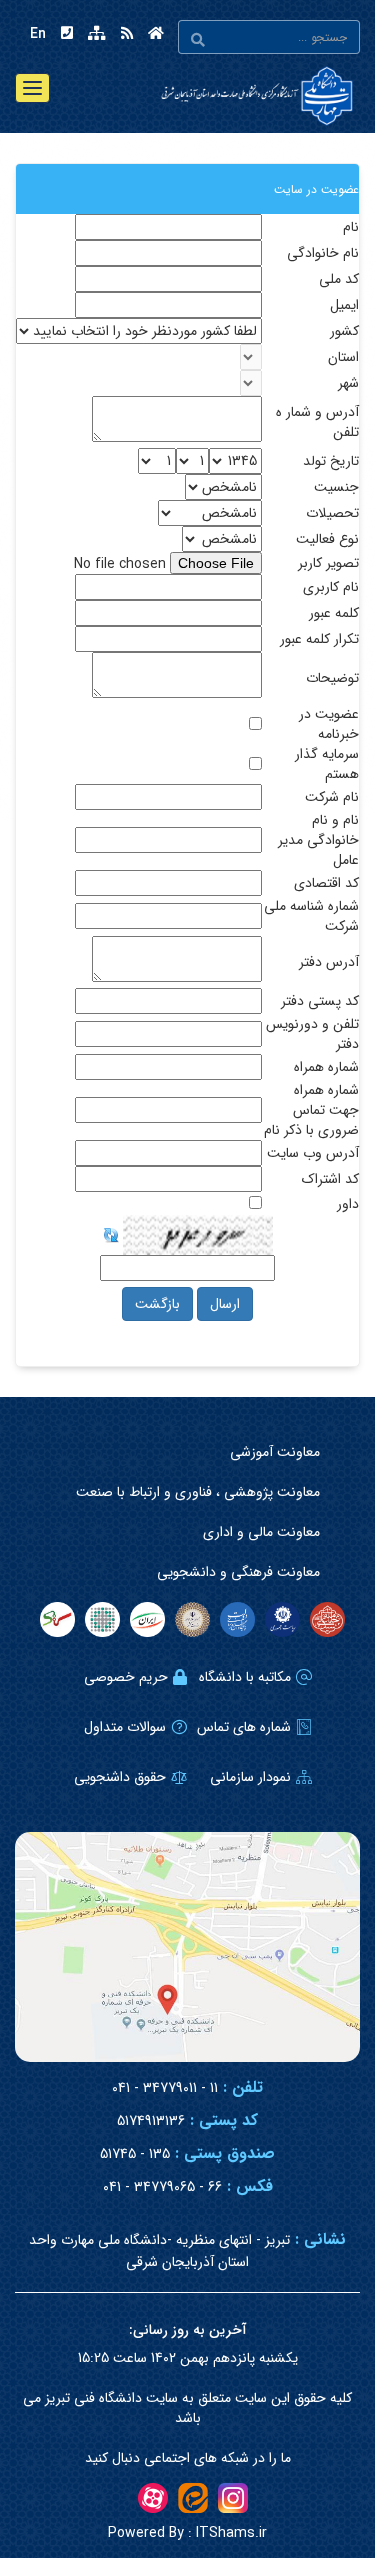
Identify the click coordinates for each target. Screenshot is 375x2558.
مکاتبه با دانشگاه (245, 1677)
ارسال (225, 1304)
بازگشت (157, 1304)
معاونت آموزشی (275, 1452)
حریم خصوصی (126, 1677)
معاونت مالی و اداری (261, 1532)
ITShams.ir (187, 2533)
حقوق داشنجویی (120, 1777)
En (38, 34)
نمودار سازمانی (250, 1777)
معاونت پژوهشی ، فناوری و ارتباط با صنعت (198, 1492)
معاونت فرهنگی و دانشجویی (238, 1572)
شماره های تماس (244, 1727)
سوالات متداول (125, 1727)
